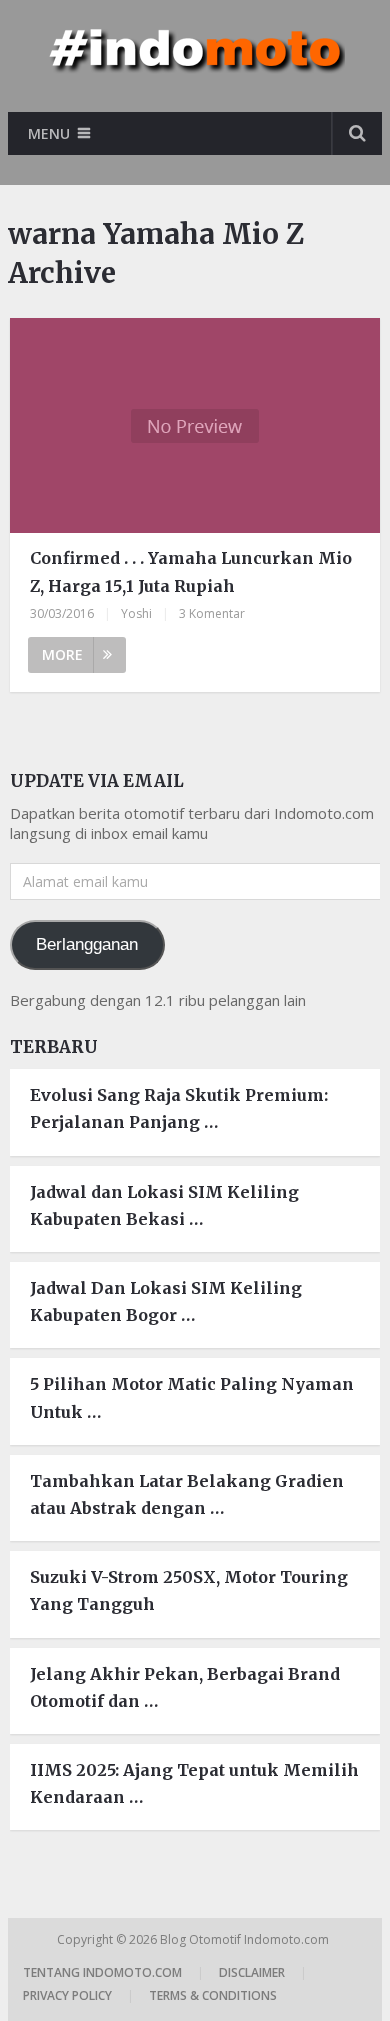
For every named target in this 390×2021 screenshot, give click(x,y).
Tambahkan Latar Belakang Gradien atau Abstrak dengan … (187, 1494)
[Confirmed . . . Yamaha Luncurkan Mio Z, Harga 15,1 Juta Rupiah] (195, 425)
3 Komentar (212, 613)
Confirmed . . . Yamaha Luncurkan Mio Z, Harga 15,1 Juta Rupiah (191, 571)
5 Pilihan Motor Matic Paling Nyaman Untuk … (192, 1397)
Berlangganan (87, 944)
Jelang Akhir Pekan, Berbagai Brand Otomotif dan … (185, 1687)
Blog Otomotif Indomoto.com (246, 1939)
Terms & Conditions (213, 1995)
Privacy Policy (67, 1995)
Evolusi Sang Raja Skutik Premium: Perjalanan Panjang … (179, 1108)
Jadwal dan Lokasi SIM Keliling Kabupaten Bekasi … (164, 1205)
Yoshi (136, 613)
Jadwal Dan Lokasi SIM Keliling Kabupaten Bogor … (166, 1301)
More (62, 654)
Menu (49, 133)
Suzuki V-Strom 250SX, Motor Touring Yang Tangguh (189, 1590)
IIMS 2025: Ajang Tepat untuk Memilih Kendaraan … (194, 1783)
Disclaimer (252, 1972)
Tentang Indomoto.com (102, 1972)
